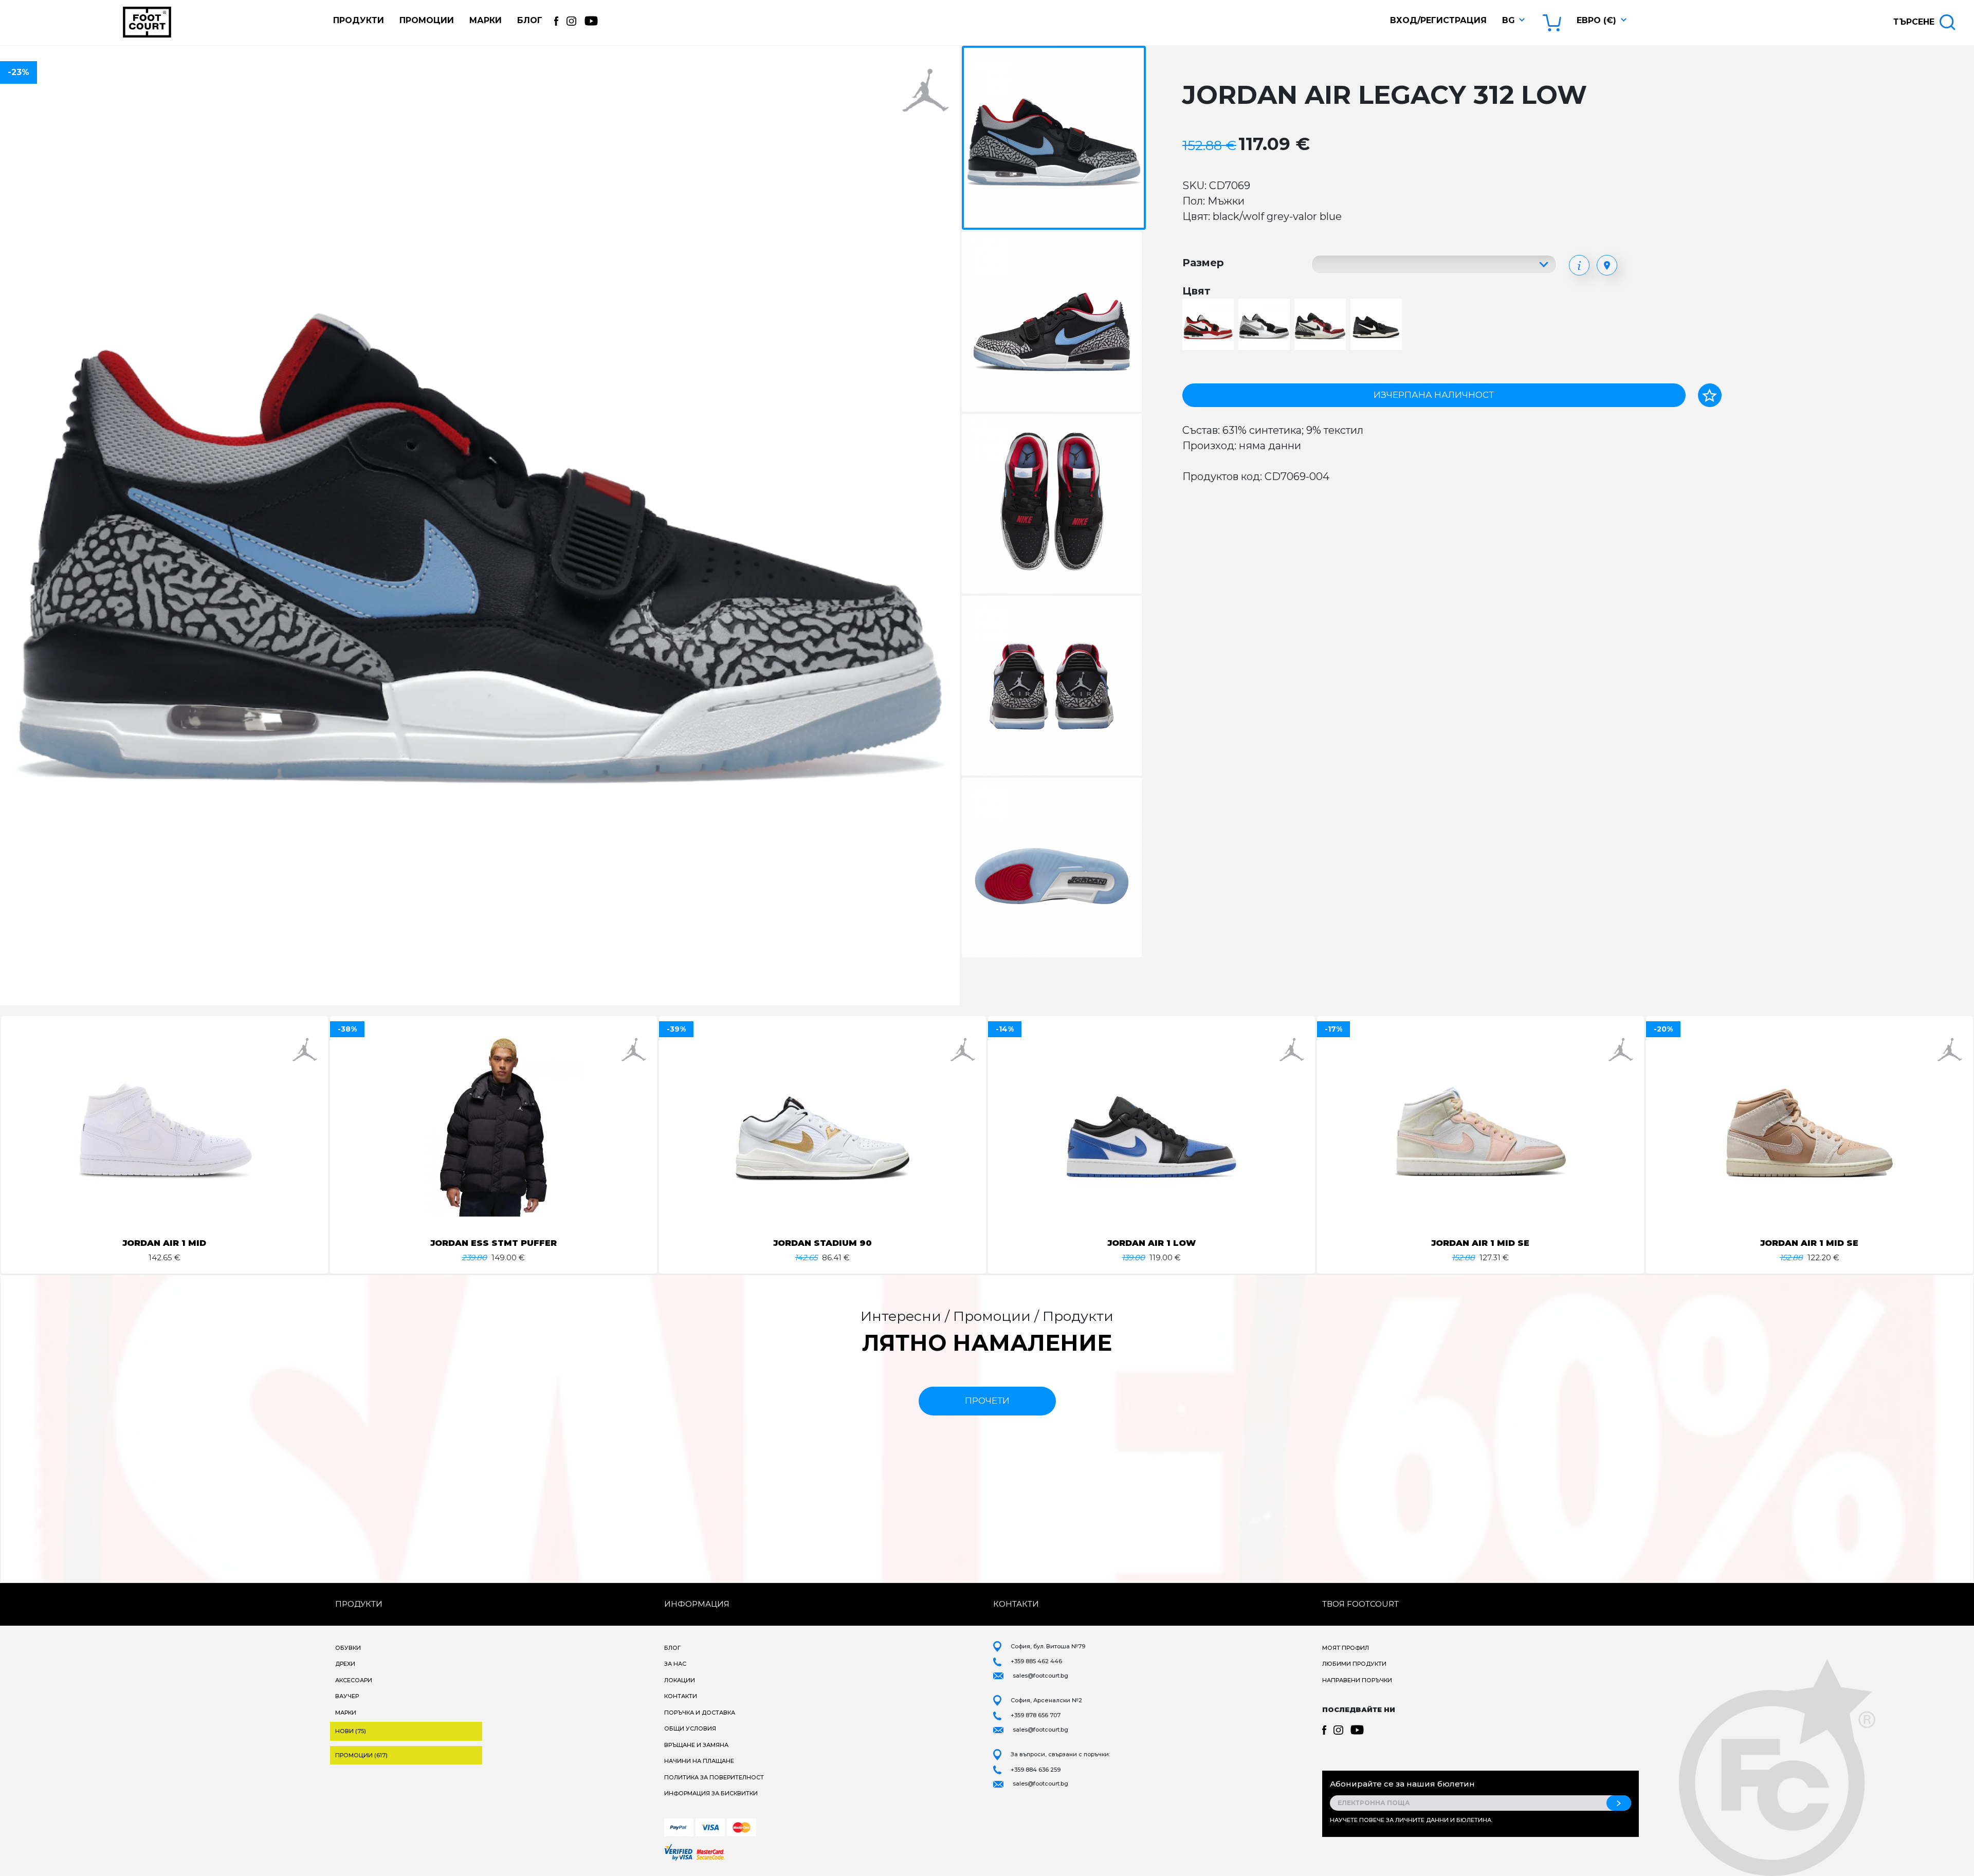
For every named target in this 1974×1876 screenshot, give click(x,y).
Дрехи (345, 1664)
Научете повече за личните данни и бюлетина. (1411, 1820)
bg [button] (1509, 20)
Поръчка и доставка (700, 1713)
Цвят (1196, 291)
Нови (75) (351, 1731)
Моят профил (1346, 1648)
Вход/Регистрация (1438, 20)
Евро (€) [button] (1596, 20)
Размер (1203, 263)
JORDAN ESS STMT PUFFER (493, 1243)
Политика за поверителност (714, 1777)
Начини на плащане (699, 1761)
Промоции (427, 20)
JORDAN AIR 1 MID (164, 1243)
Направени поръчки (1357, 1680)
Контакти (681, 1696)
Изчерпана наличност (1434, 395)
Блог (530, 20)
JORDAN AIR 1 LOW (1151, 1243)
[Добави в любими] (1710, 395)
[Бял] (1209, 325)
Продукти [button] (359, 20)
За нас (675, 1664)
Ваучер (347, 1696)
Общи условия (690, 1728)
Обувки (348, 1648)
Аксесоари (354, 1680)
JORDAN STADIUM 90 (822, 1243)
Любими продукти (1354, 1664)
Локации (680, 1680)
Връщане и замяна (696, 1745)
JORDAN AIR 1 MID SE (1480, 1243)
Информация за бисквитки (711, 1793)
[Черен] (1377, 325)
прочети (987, 1401)
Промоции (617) (361, 1755)
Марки (486, 20)
